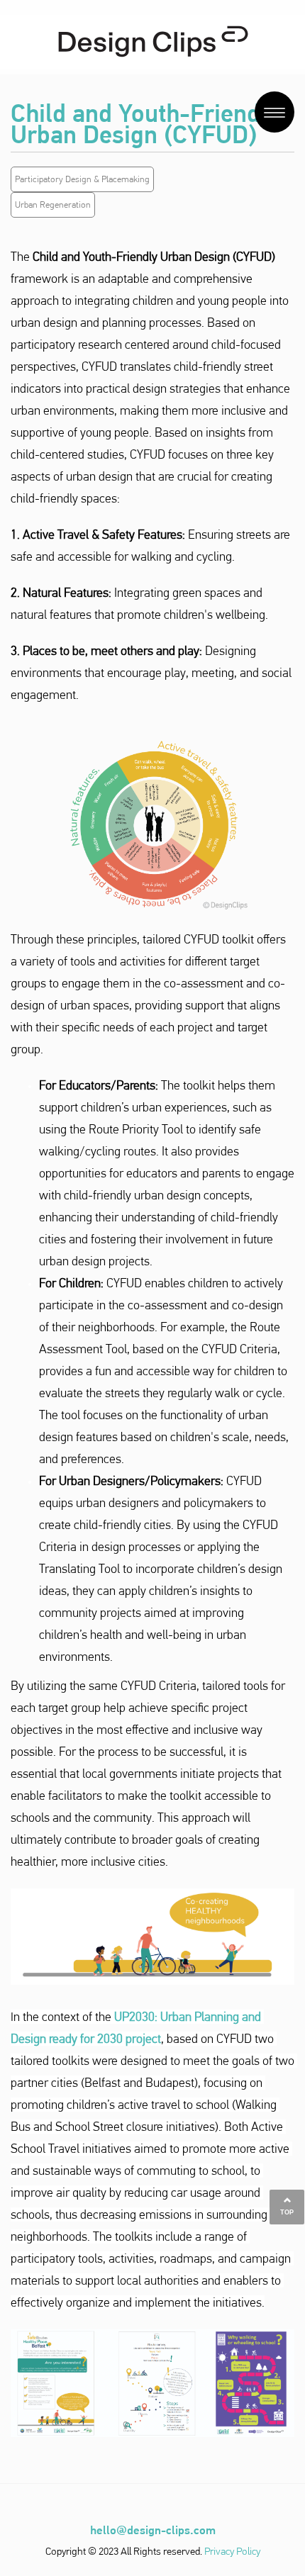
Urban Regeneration (53, 205)
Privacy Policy (232, 2551)
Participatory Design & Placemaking (82, 179)
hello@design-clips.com (153, 2530)
